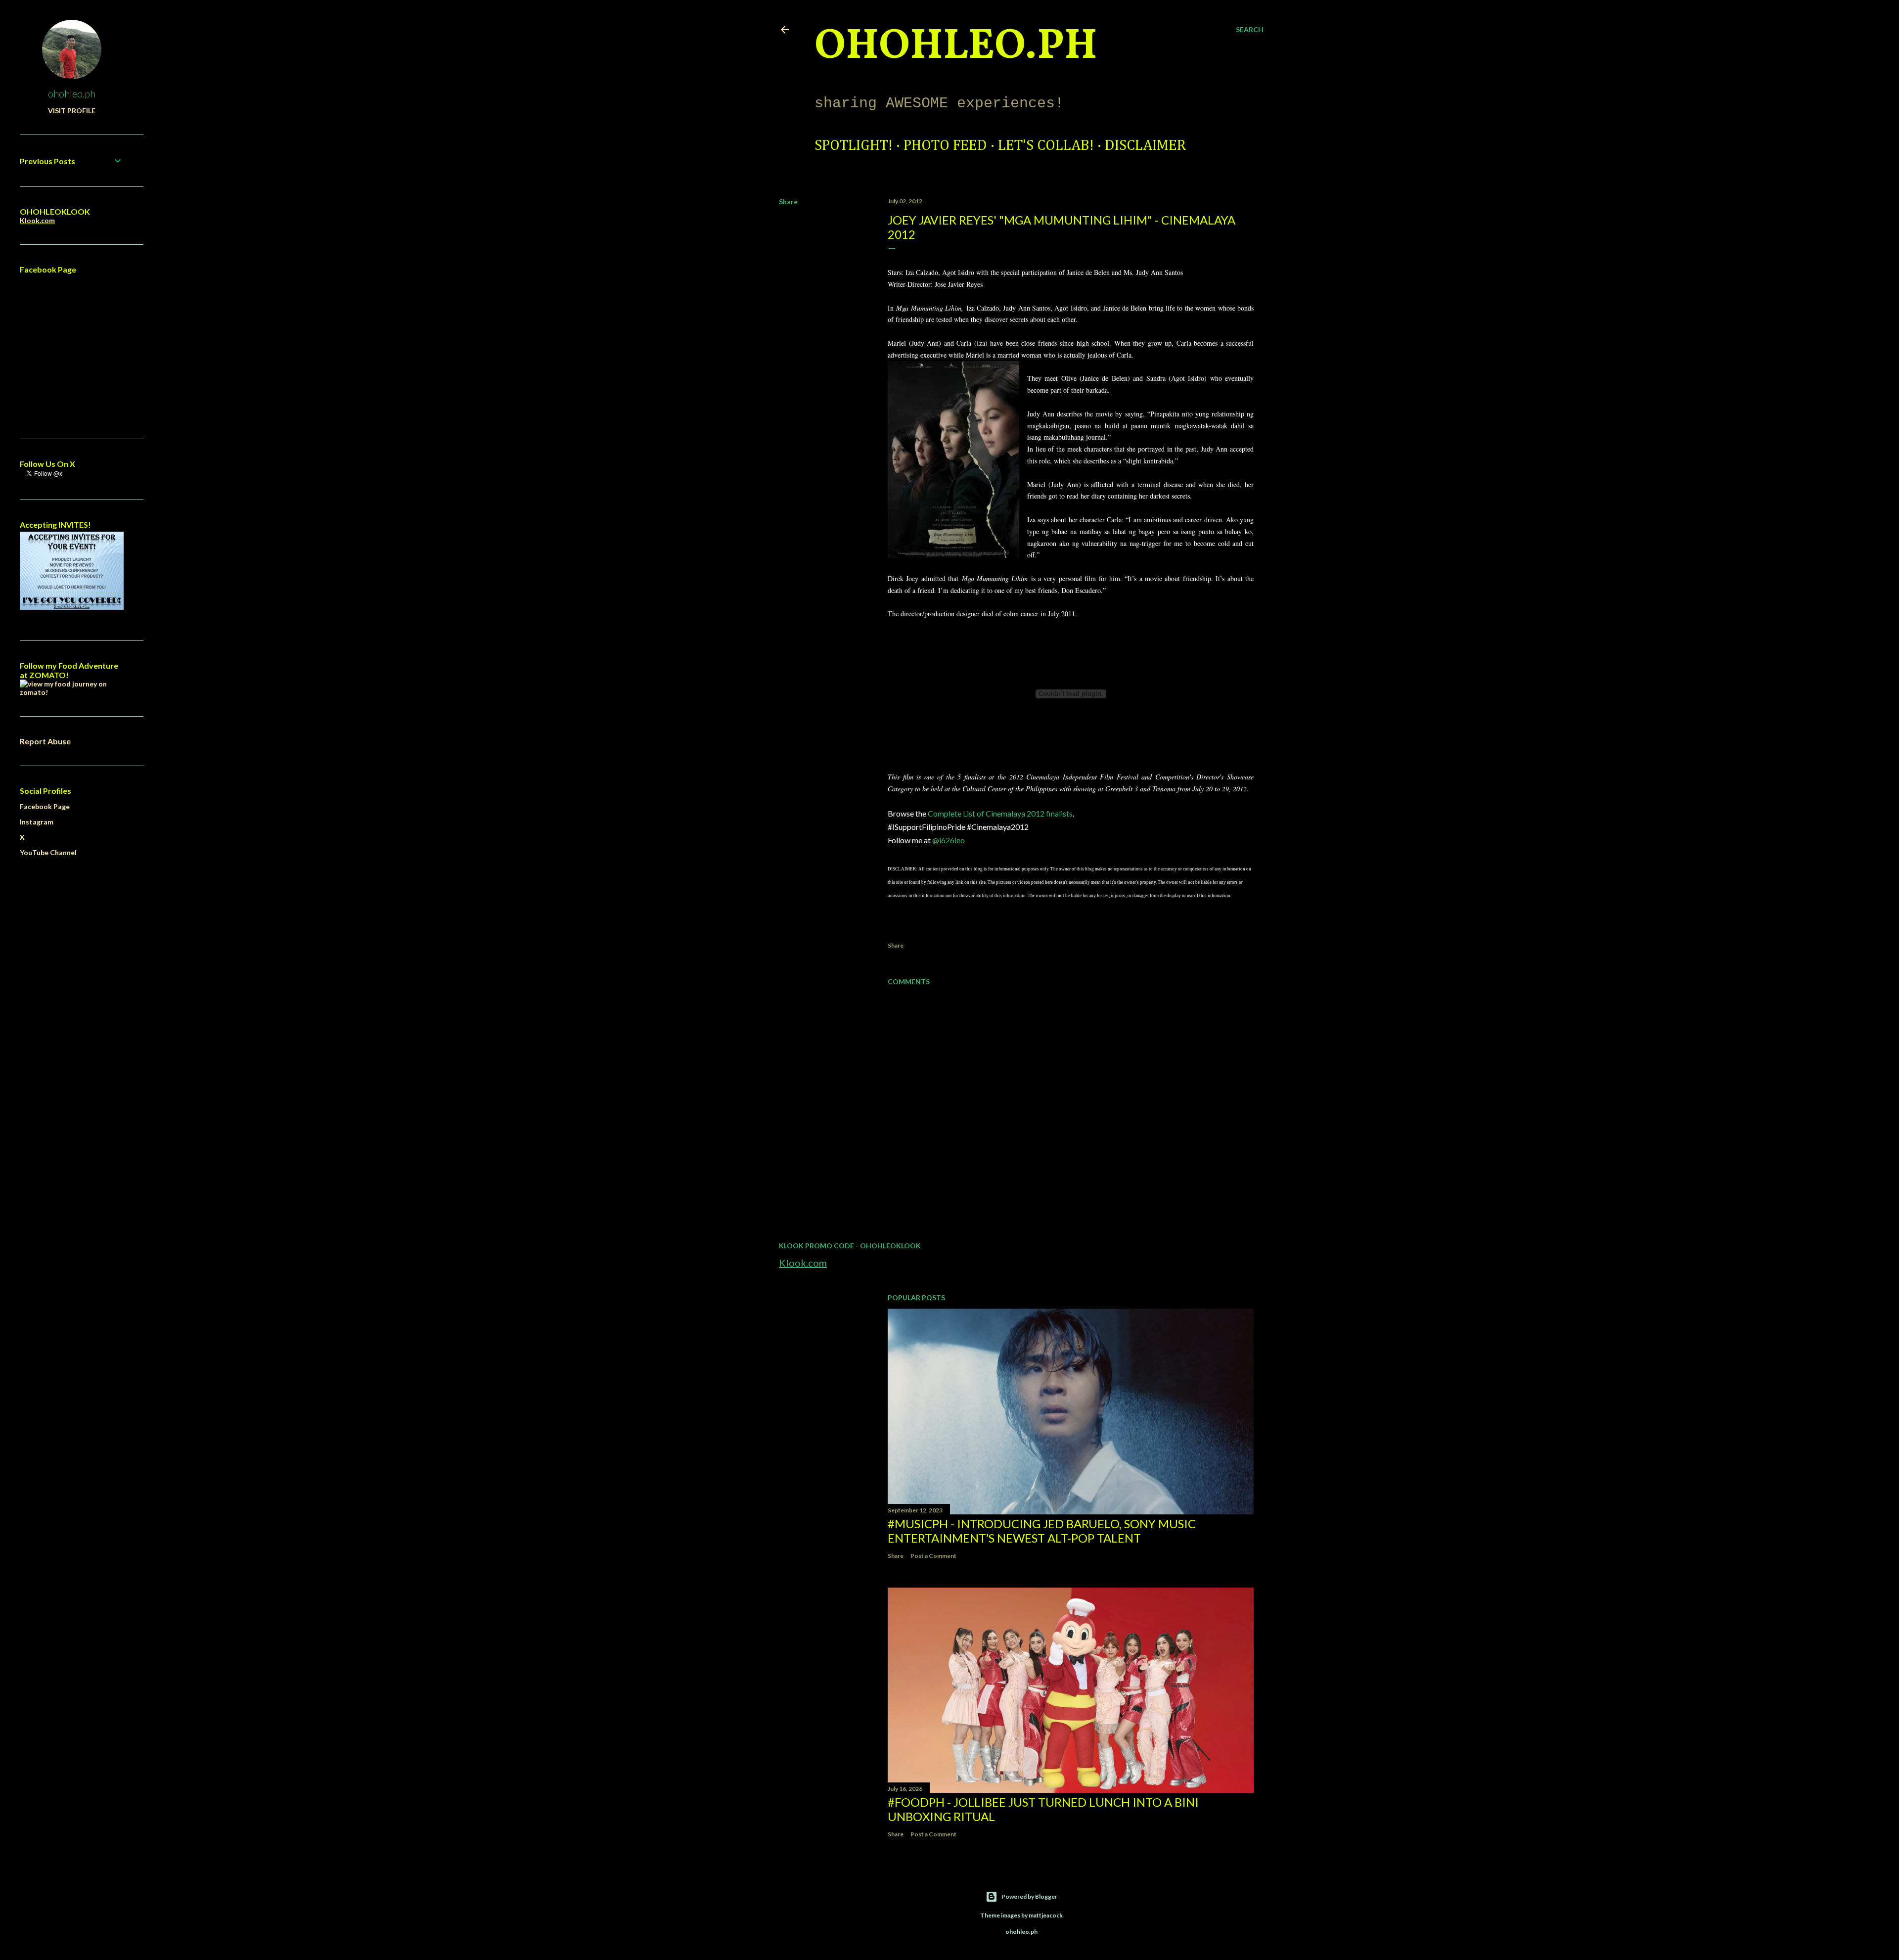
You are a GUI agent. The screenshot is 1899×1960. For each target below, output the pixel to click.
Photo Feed (945, 146)
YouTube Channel (48, 852)
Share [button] (788, 202)
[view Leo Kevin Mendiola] (72, 692)
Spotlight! (854, 146)
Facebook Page (45, 806)
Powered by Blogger (1029, 1896)
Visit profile (72, 111)
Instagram (37, 822)
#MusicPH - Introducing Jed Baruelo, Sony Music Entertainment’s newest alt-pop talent (1042, 1531)
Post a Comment (933, 1556)
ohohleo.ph (72, 93)
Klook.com (803, 1263)
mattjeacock (1046, 1915)
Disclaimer (1145, 146)
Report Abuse (45, 741)
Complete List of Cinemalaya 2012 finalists (1000, 813)
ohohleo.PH (956, 47)
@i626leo (949, 840)
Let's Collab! (1046, 146)
